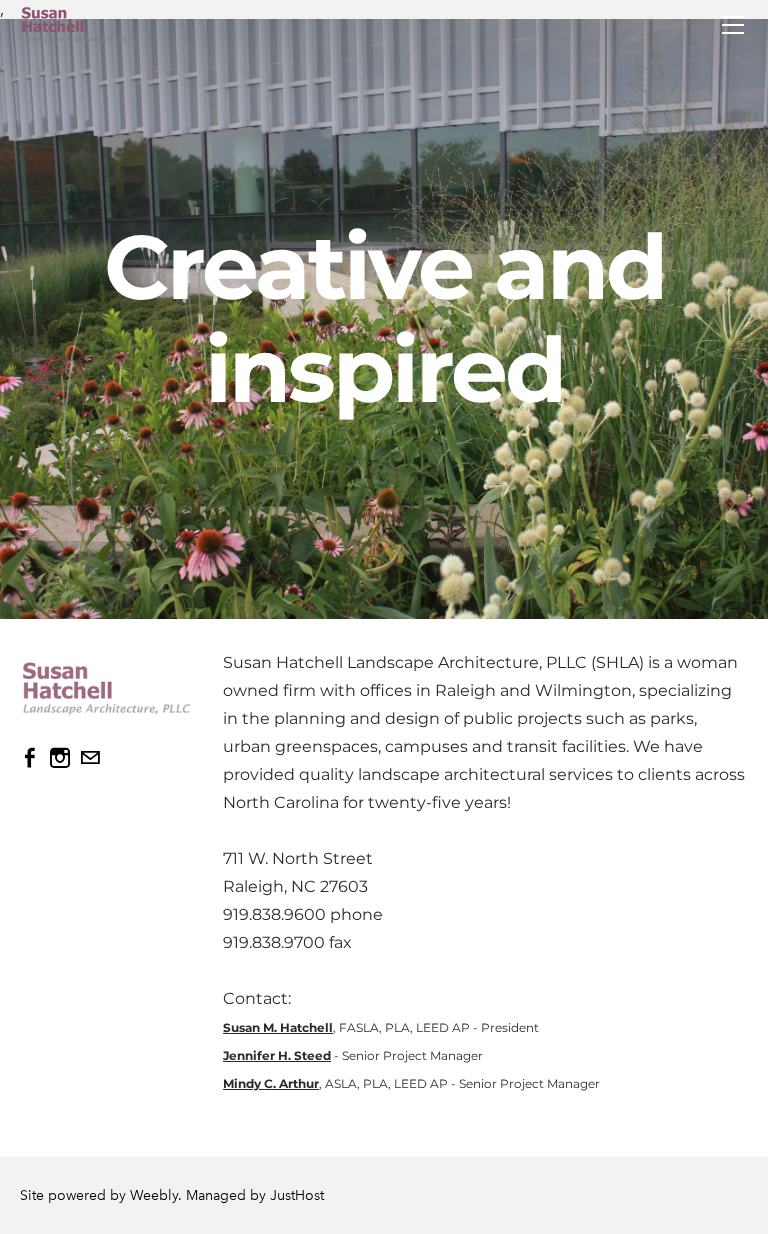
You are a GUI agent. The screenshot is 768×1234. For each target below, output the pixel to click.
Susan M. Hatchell (278, 1027)
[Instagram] (60, 758)
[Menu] (733, 25)
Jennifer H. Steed (277, 1055)
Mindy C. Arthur (271, 1083)
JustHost (297, 1195)
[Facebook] (30, 758)
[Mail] (90, 758)
